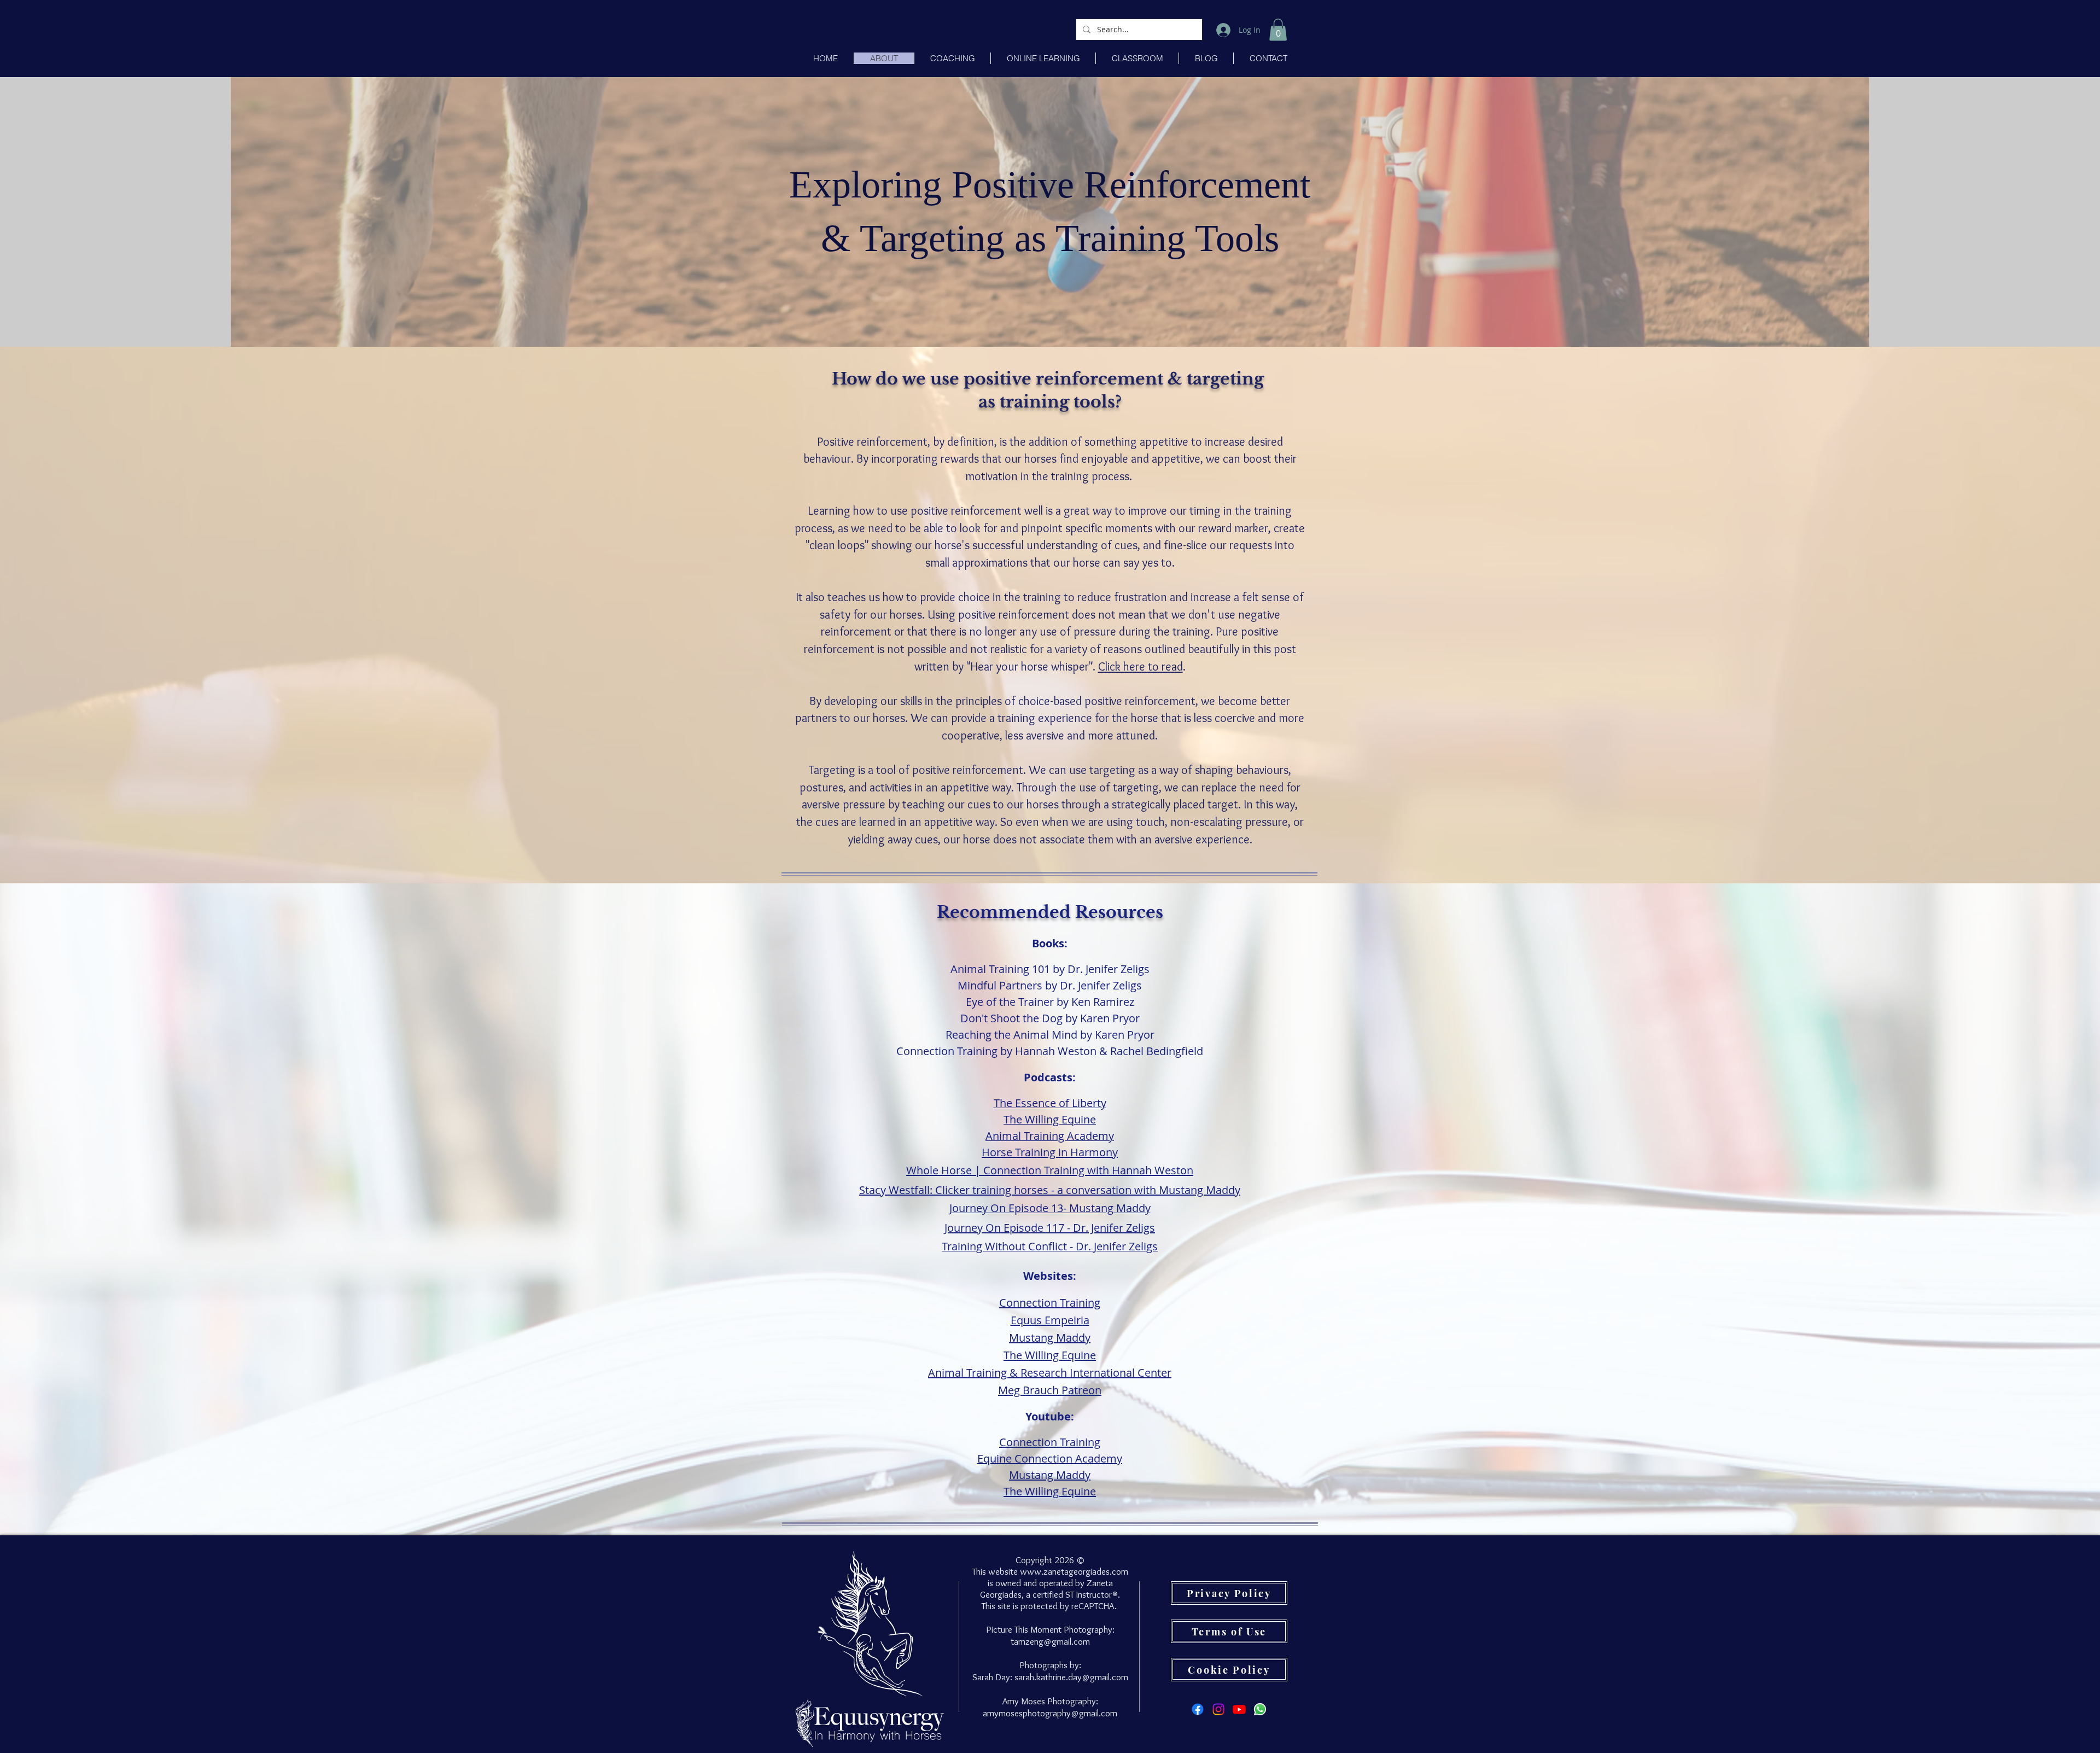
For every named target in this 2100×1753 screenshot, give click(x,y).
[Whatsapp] (1260, 1709)
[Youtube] (1239, 1709)
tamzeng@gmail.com (1050, 1641)
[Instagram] (1218, 1709)
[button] (1278, 30)
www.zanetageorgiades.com (1074, 1571)
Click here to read (1141, 666)
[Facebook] (1198, 1709)
